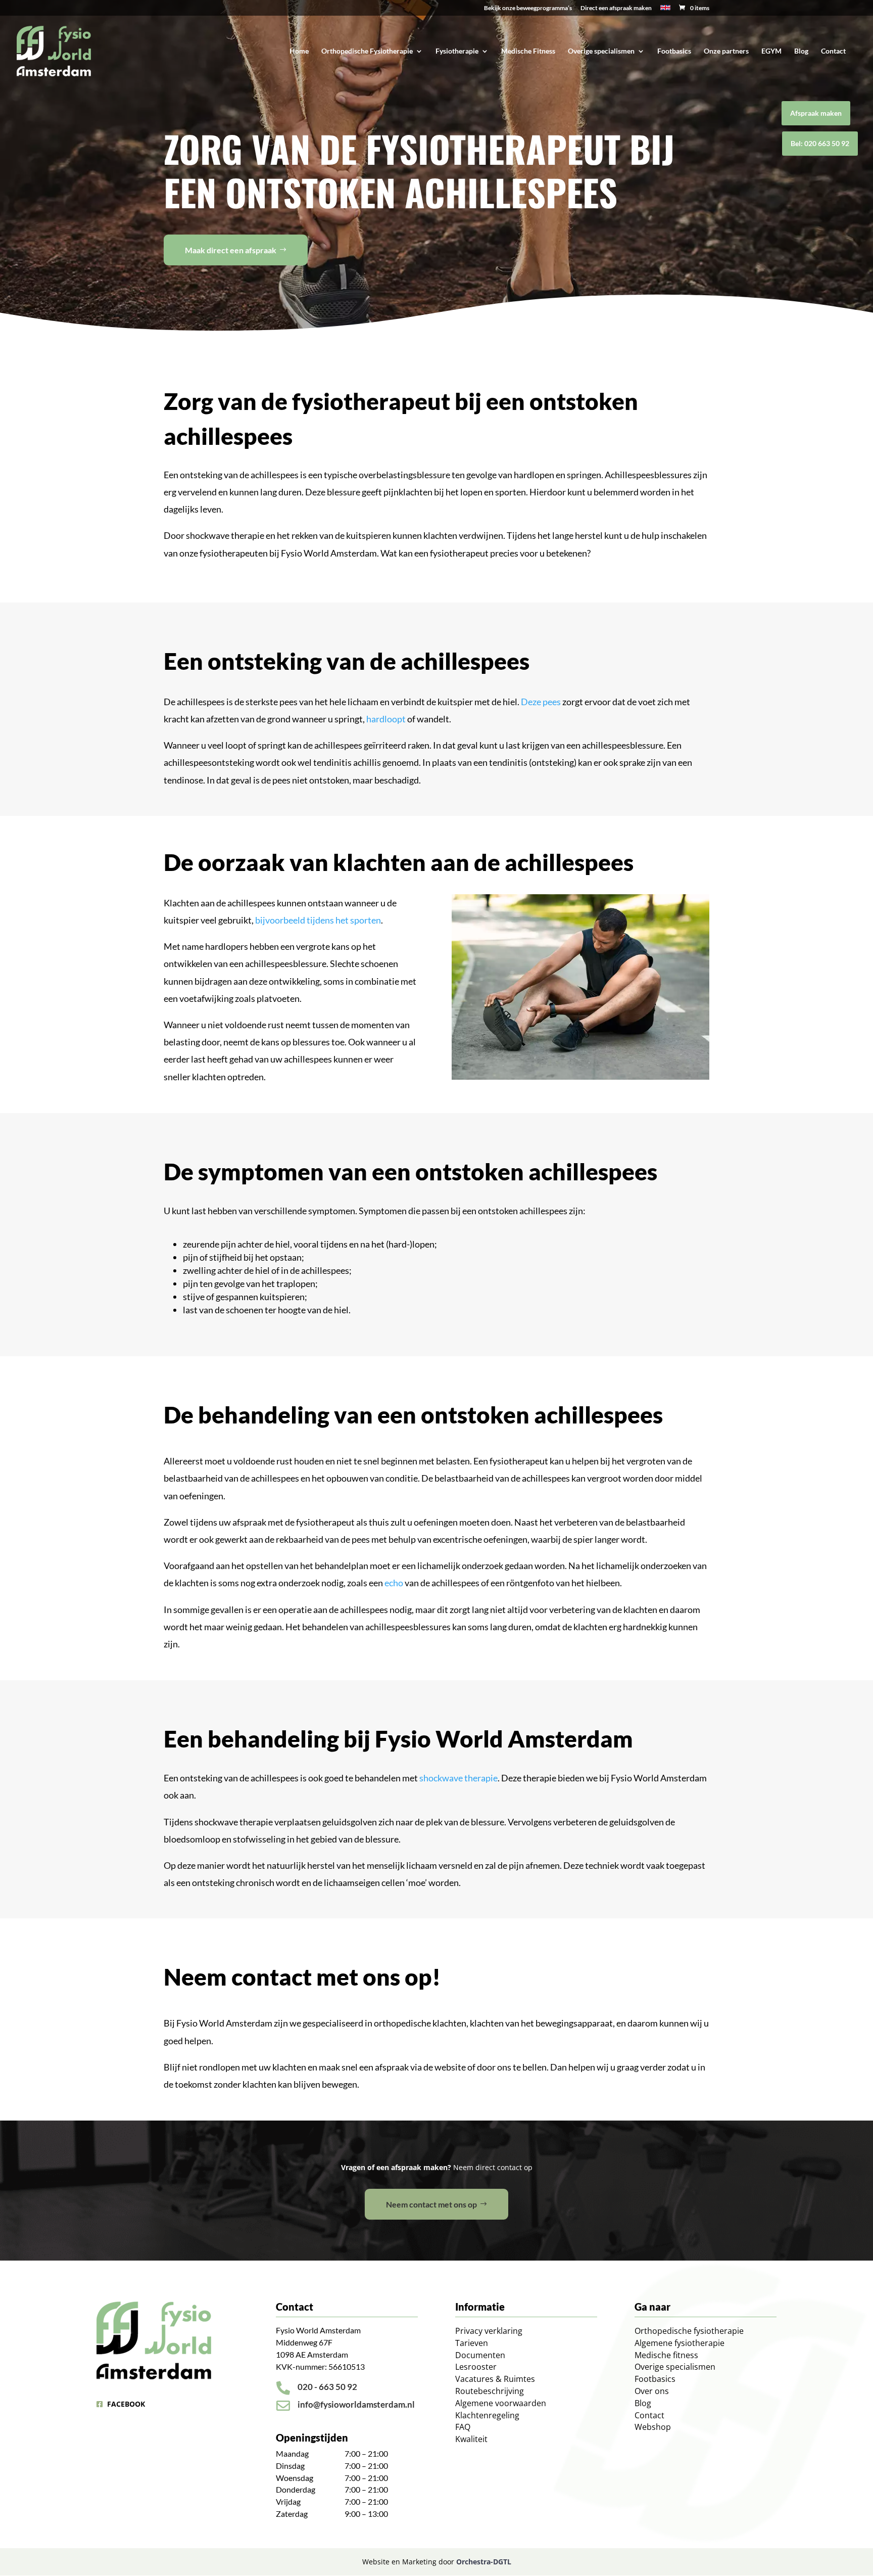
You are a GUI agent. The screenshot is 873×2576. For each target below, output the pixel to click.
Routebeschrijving (490, 2391)
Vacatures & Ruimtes (495, 2379)
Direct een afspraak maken (616, 8)
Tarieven (472, 2343)
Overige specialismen (601, 51)
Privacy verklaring (489, 2331)
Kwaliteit (471, 2439)
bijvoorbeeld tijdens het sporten (318, 920)
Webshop (653, 2427)
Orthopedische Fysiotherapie (367, 51)
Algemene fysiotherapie (680, 2343)
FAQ (463, 2427)
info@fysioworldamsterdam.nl (356, 2404)
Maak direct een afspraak (231, 250)
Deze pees (541, 702)
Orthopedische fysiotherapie (689, 2331)
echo (394, 1583)
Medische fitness (666, 2355)
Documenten (480, 2355)
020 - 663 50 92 (327, 2387)
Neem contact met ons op (431, 2204)
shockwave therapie (458, 1778)
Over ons (652, 2391)
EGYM (771, 51)
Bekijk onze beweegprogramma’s (528, 8)
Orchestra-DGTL (484, 2562)
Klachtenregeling (487, 2415)
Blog (801, 51)
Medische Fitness (528, 51)
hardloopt (386, 719)
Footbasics (674, 51)
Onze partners (726, 51)
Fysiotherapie (457, 51)
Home (299, 51)
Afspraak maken (816, 113)
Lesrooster (476, 2367)
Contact (833, 51)
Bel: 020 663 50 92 (820, 143)
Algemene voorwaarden (501, 2403)
